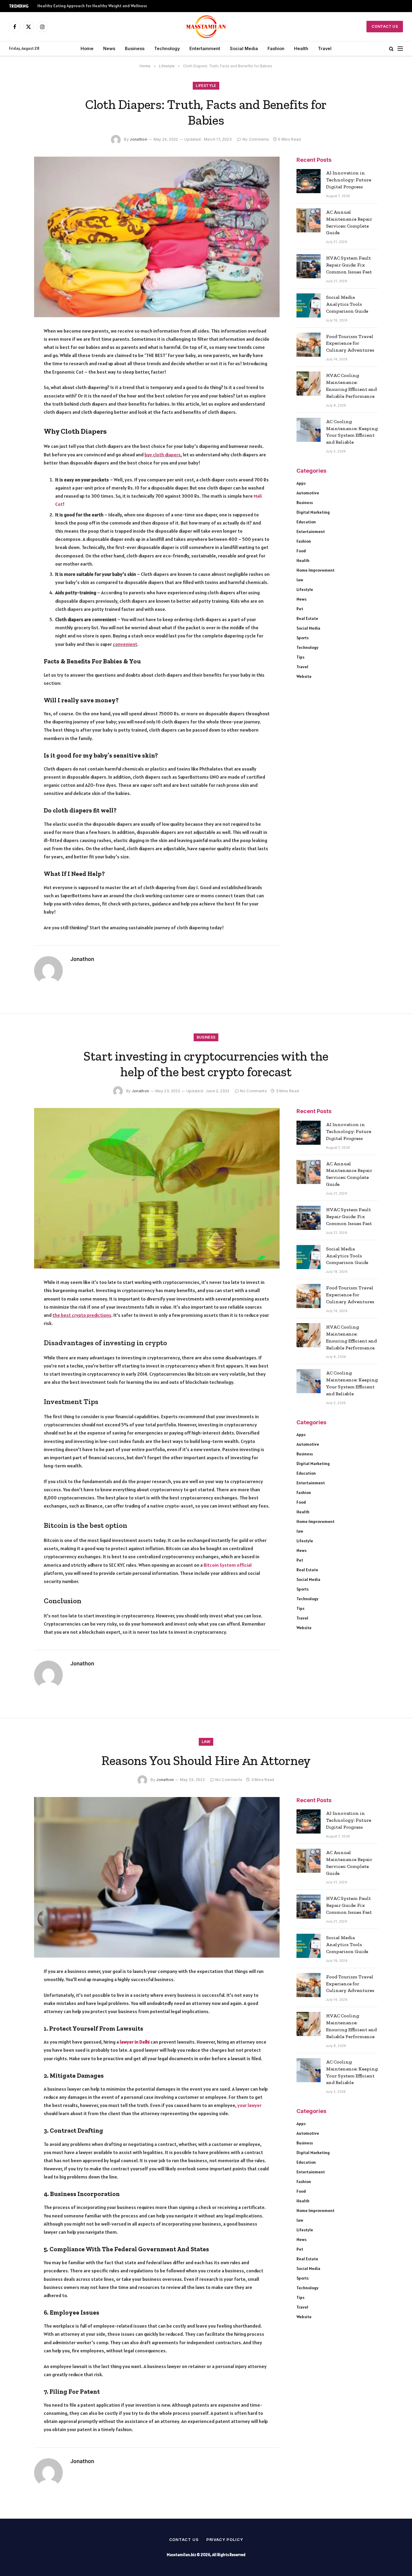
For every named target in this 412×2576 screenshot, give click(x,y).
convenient (125, 644)
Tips (300, 657)
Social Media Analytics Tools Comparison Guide (347, 304)
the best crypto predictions (82, 1315)
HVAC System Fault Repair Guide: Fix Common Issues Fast (349, 265)
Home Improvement (315, 570)
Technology (167, 48)
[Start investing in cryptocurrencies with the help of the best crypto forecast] (157, 1188)
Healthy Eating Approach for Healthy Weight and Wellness (92, 6)
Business (135, 48)
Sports (303, 638)
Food (301, 551)
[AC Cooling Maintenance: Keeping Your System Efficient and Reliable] (309, 430)
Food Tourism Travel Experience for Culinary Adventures (350, 343)
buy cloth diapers (163, 455)
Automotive (308, 493)
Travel (325, 48)
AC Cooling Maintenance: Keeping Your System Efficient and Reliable (352, 432)
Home (87, 48)
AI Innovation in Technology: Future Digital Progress (349, 180)
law (300, 580)
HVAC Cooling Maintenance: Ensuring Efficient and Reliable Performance (351, 386)
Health (301, 48)
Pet (300, 609)
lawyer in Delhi (135, 2042)
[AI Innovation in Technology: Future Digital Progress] (309, 181)
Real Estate (307, 618)
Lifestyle (206, 86)
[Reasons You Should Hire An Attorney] (157, 1877)
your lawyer (249, 2105)
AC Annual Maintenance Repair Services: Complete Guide (349, 222)
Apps (301, 483)
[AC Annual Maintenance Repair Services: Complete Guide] (309, 220)
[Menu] (400, 49)
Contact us (184, 2539)
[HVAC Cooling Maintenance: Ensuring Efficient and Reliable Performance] (309, 384)
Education (306, 522)
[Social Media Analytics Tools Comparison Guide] (309, 305)
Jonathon (138, 139)
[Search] (391, 49)
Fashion (276, 48)
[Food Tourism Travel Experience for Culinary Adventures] (309, 345)
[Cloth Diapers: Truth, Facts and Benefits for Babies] (157, 237)
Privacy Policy (225, 2539)
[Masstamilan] (206, 27)
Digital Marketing (313, 512)
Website (304, 676)
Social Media (244, 48)
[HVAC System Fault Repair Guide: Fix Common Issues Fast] (309, 266)
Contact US (385, 26)
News (109, 48)
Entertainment (205, 48)
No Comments (256, 139)
